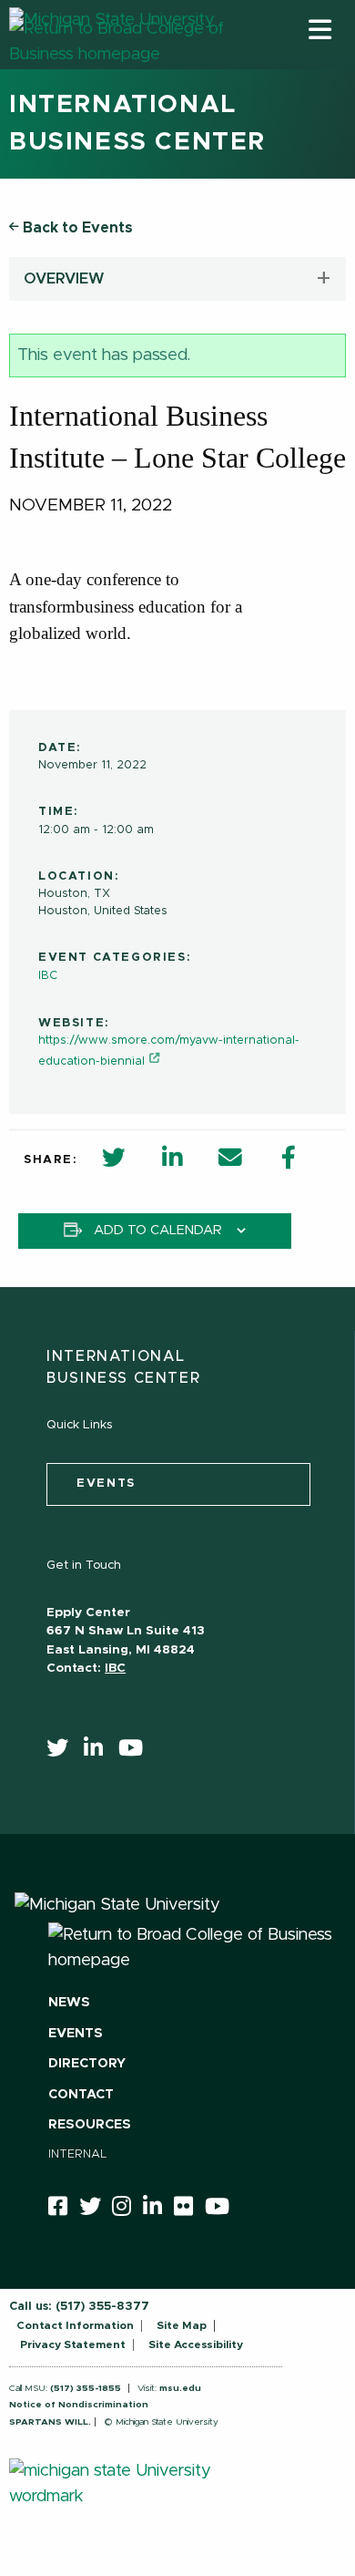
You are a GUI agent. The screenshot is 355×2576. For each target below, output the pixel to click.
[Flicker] (189, 2210)
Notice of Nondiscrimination (79, 2405)
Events (76, 2034)
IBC (48, 976)
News (69, 2003)
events (106, 1484)
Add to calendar (158, 1231)
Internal (78, 2154)
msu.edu (180, 2388)
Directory (87, 2064)
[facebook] (64, 2210)
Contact (81, 2095)
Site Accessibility (196, 2344)
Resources (90, 2125)
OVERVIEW (64, 279)
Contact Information (75, 2325)
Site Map (182, 2325)
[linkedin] (99, 1752)
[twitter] (63, 1752)
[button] (320, 29)
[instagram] (127, 2210)
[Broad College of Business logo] (118, 63)
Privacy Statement (73, 2344)
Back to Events (76, 228)
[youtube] (137, 1752)
